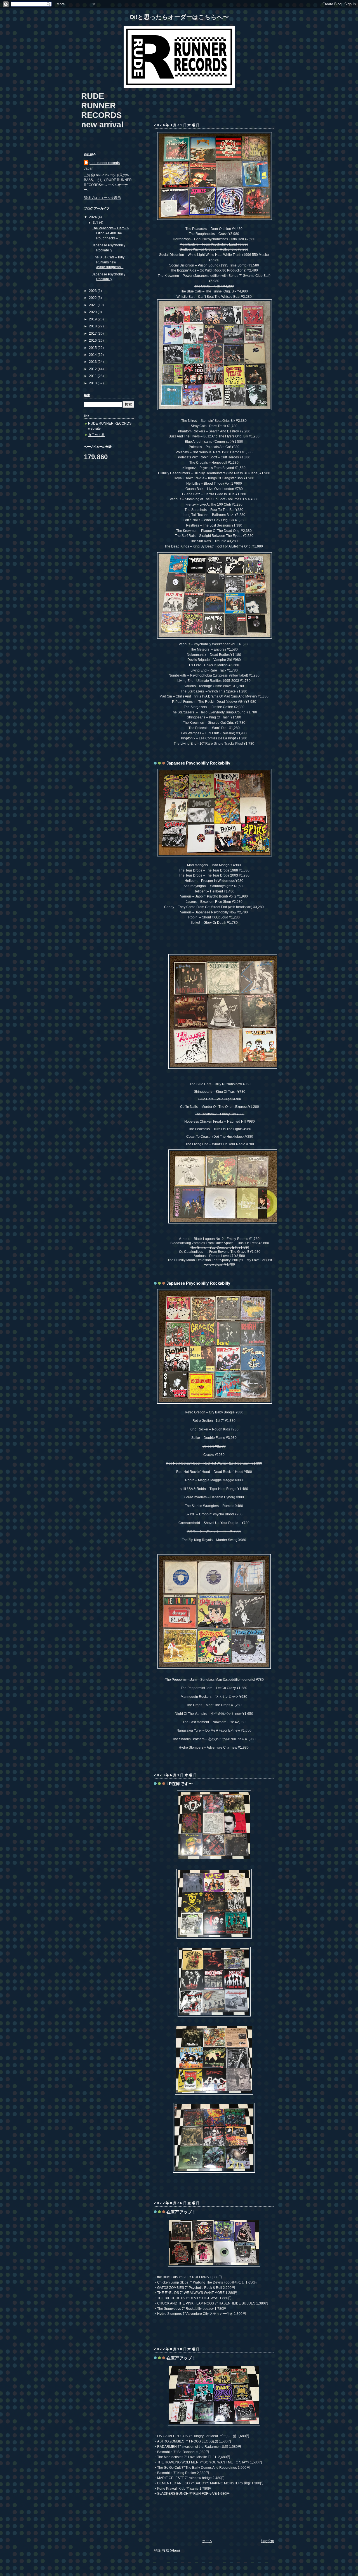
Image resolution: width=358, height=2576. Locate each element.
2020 (93, 312)
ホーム (207, 2541)
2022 (93, 298)
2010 (93, 383)
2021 (93, 305)
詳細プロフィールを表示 (102, 198)
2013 (93, 362)
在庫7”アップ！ (181, 2212)
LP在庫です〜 (180, 1784)
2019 (93, 319)
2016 (93, 340)
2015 (93, 348)
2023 (93, 291)
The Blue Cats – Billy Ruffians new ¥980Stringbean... (108, 262)
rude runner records (105, 163)
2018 (93, 326)
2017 (93, 333)
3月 (96, 222)
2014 (93, 355)
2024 (93, 217)
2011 (93, 376)
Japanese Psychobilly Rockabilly (198, 763)
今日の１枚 (96, 435)
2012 (93, 369)
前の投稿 (267, 2541)
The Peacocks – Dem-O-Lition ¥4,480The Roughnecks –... (111, 233)
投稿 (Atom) (171, 2550)
